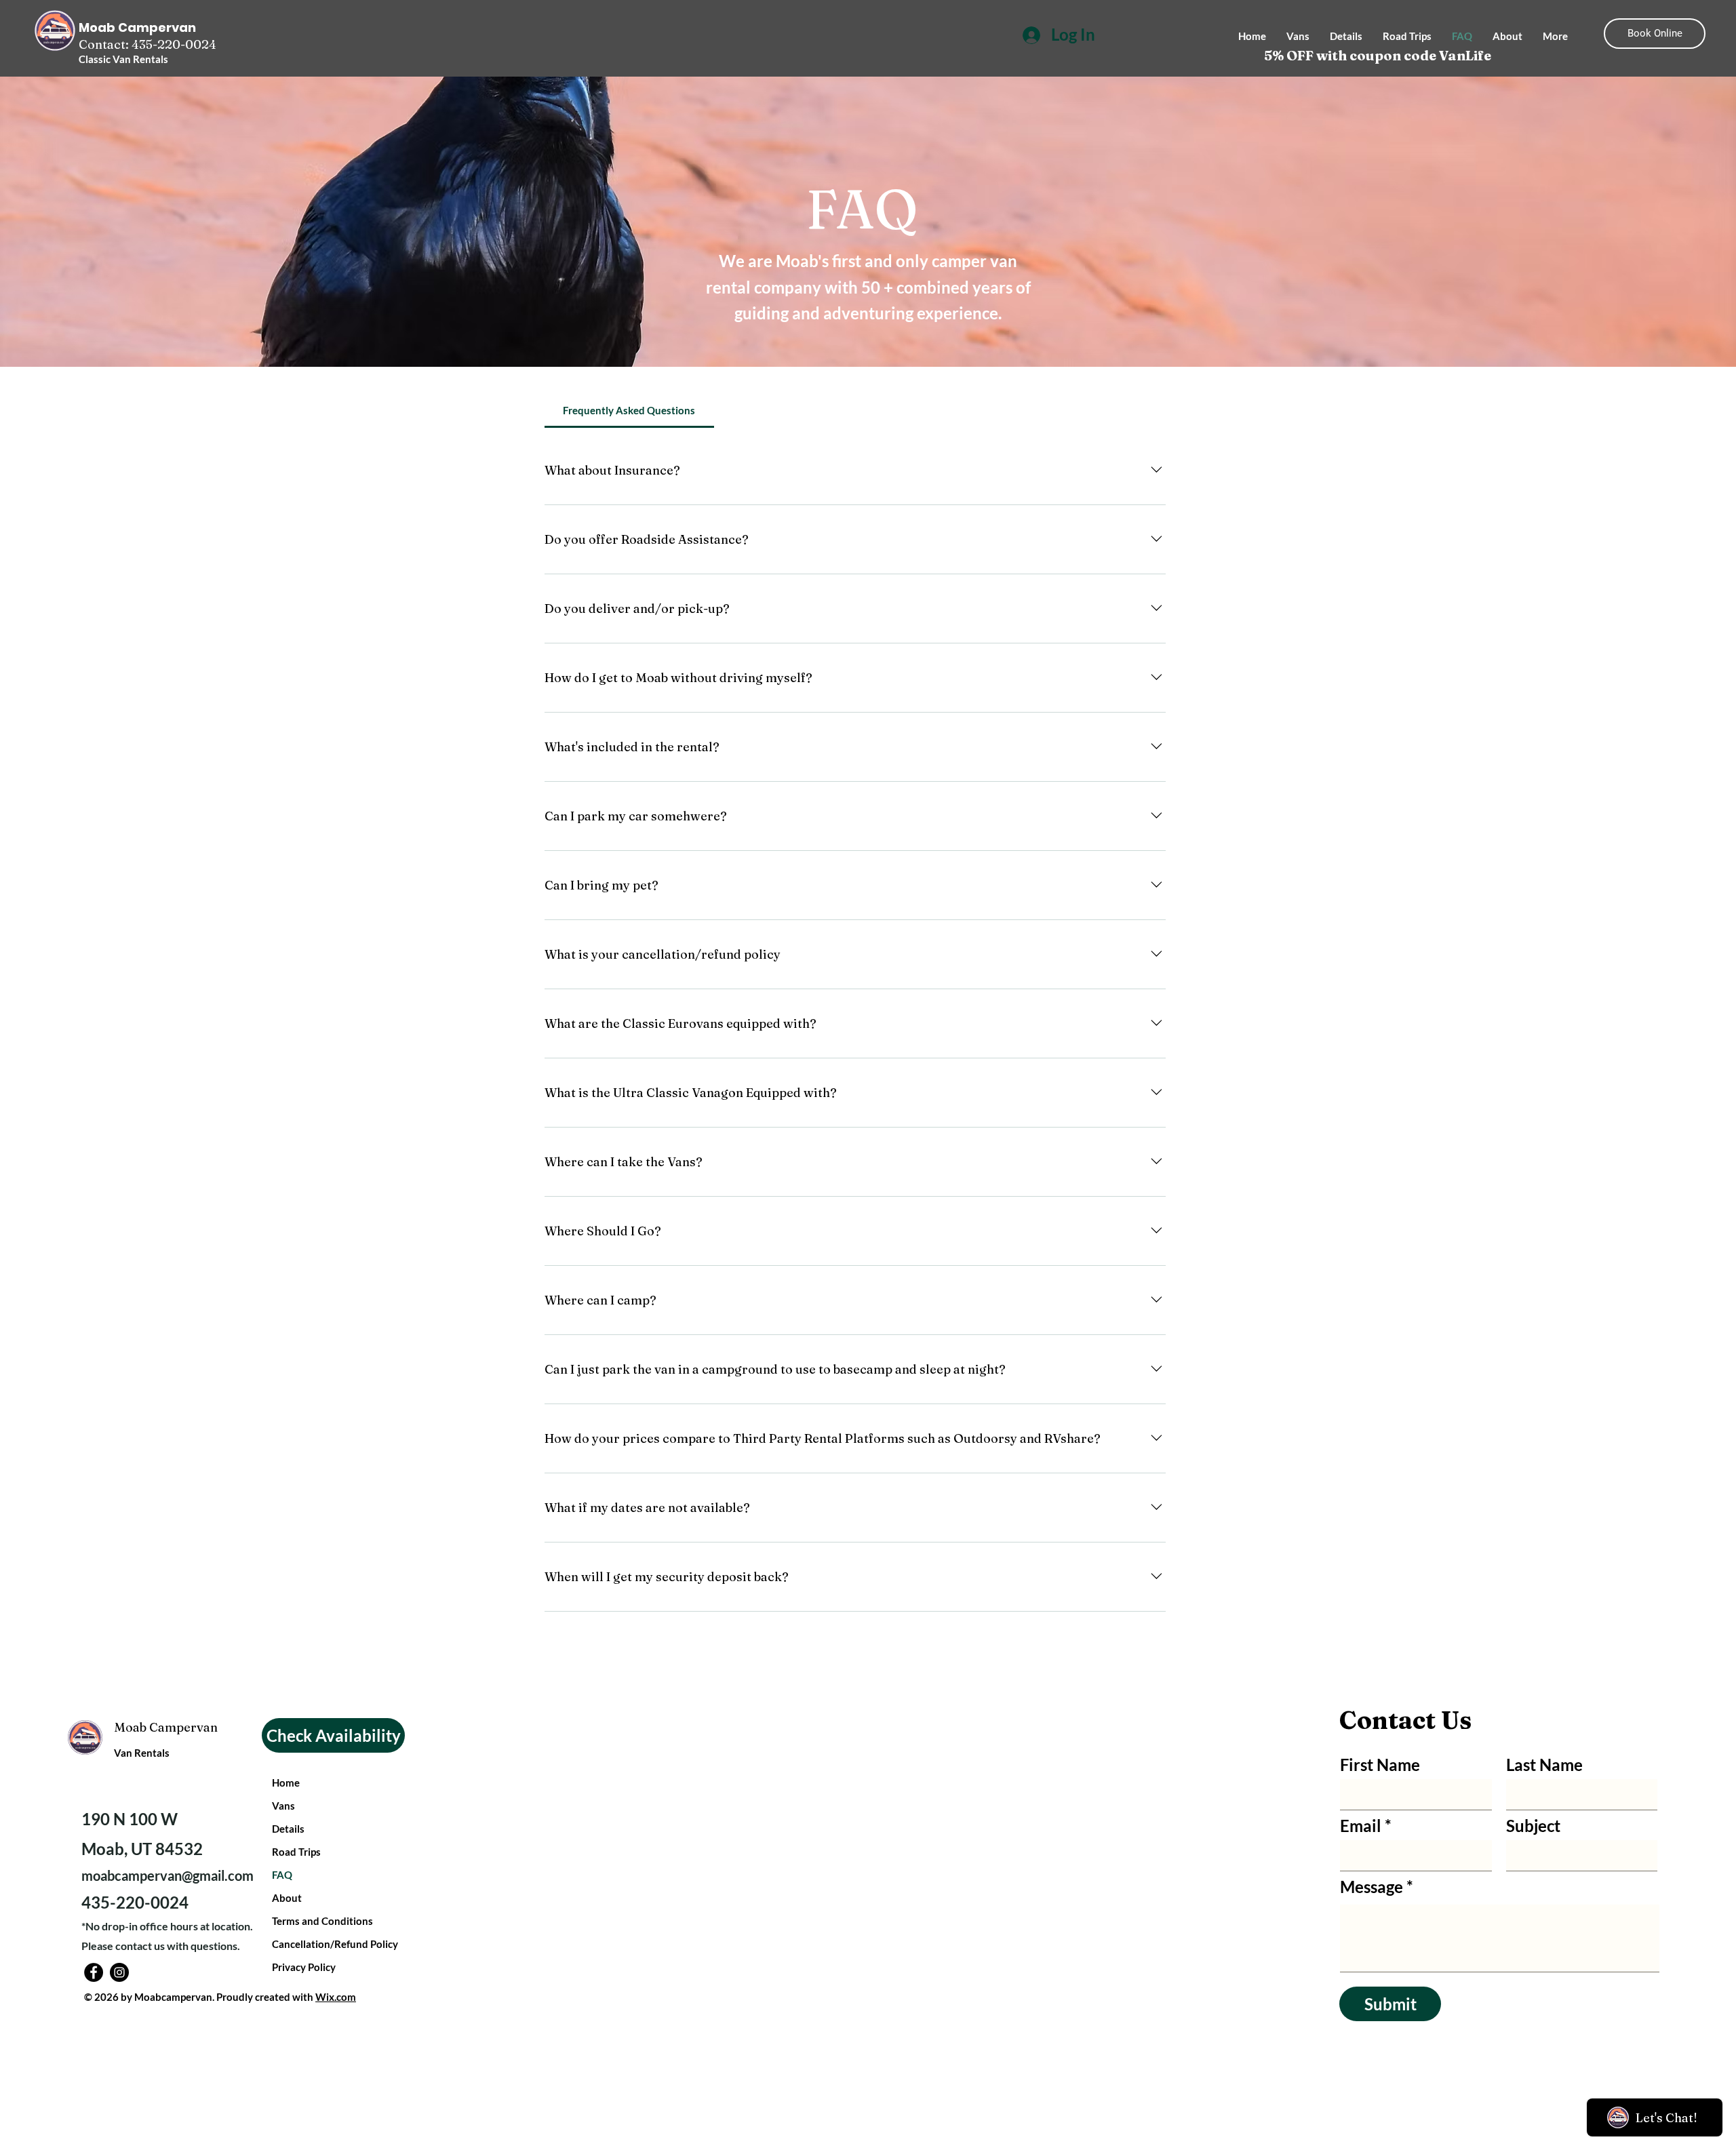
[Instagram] (119, 1972)
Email (1361, 1826)
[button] (333, 1735)
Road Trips (296, 1852)
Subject (1533, 1826)
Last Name (1544, 1765)
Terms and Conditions (322, 1921)
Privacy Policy (304, 1967)
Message (1372, 1887)
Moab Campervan (166, 1727)
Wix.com (336, 1997)
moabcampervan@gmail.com (167, 1875)
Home (286, 1783)
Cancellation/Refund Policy (335, 1944)
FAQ (282, 1875)
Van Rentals (143, 1753)
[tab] (629, 410)
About (287, 1898)
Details (288, 1829)
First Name (1380, 1765)
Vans (283, 1806)
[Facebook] (94, 1972)
